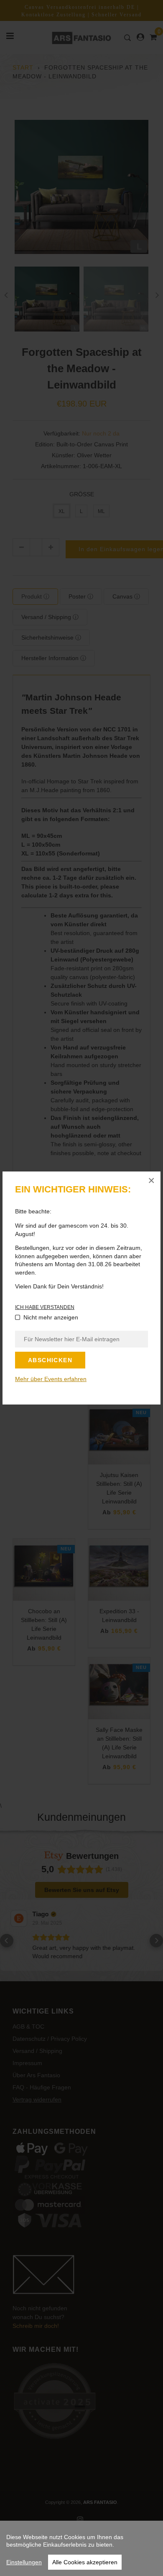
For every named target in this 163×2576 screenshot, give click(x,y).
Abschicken (50, 1360)
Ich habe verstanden (45, 1307)
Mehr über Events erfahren (51, 1379)
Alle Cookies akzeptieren (85, 2562)
